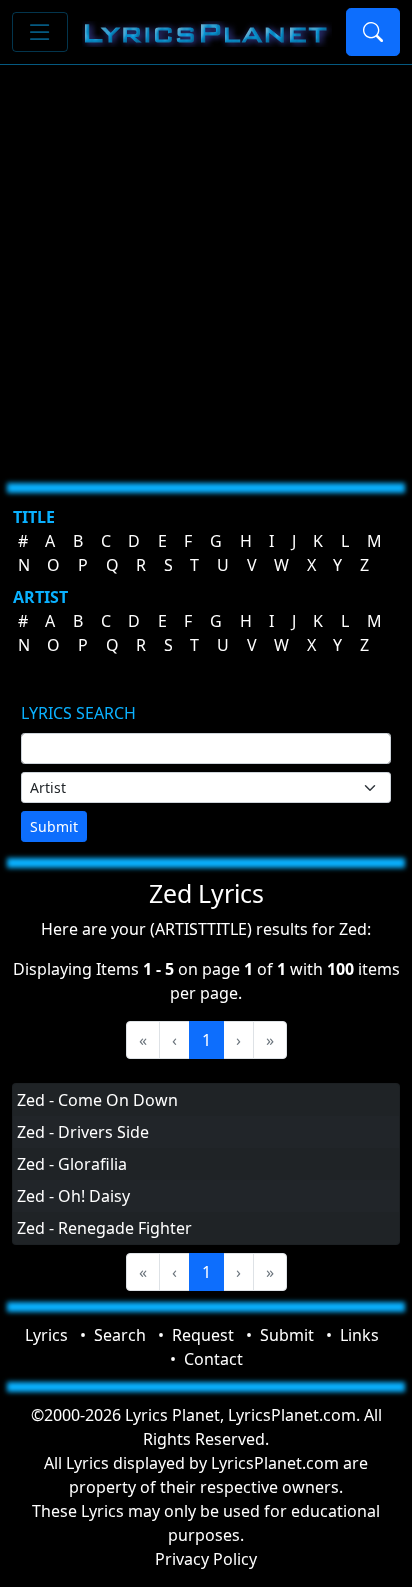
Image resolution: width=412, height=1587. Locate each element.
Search (120, 1335)
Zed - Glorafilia (72, 1164)
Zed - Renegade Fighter (104, 1228)
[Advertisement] (206, 266)
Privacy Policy (206, 1559)
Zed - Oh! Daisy (73, 1196)
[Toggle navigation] (40, 32)
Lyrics (46, 1335)
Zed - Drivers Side (83, 1132)
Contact (213, 1359)
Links (359, 1335)
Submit (54, 826)
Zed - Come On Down (97, 1100)
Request (203, 1335)
